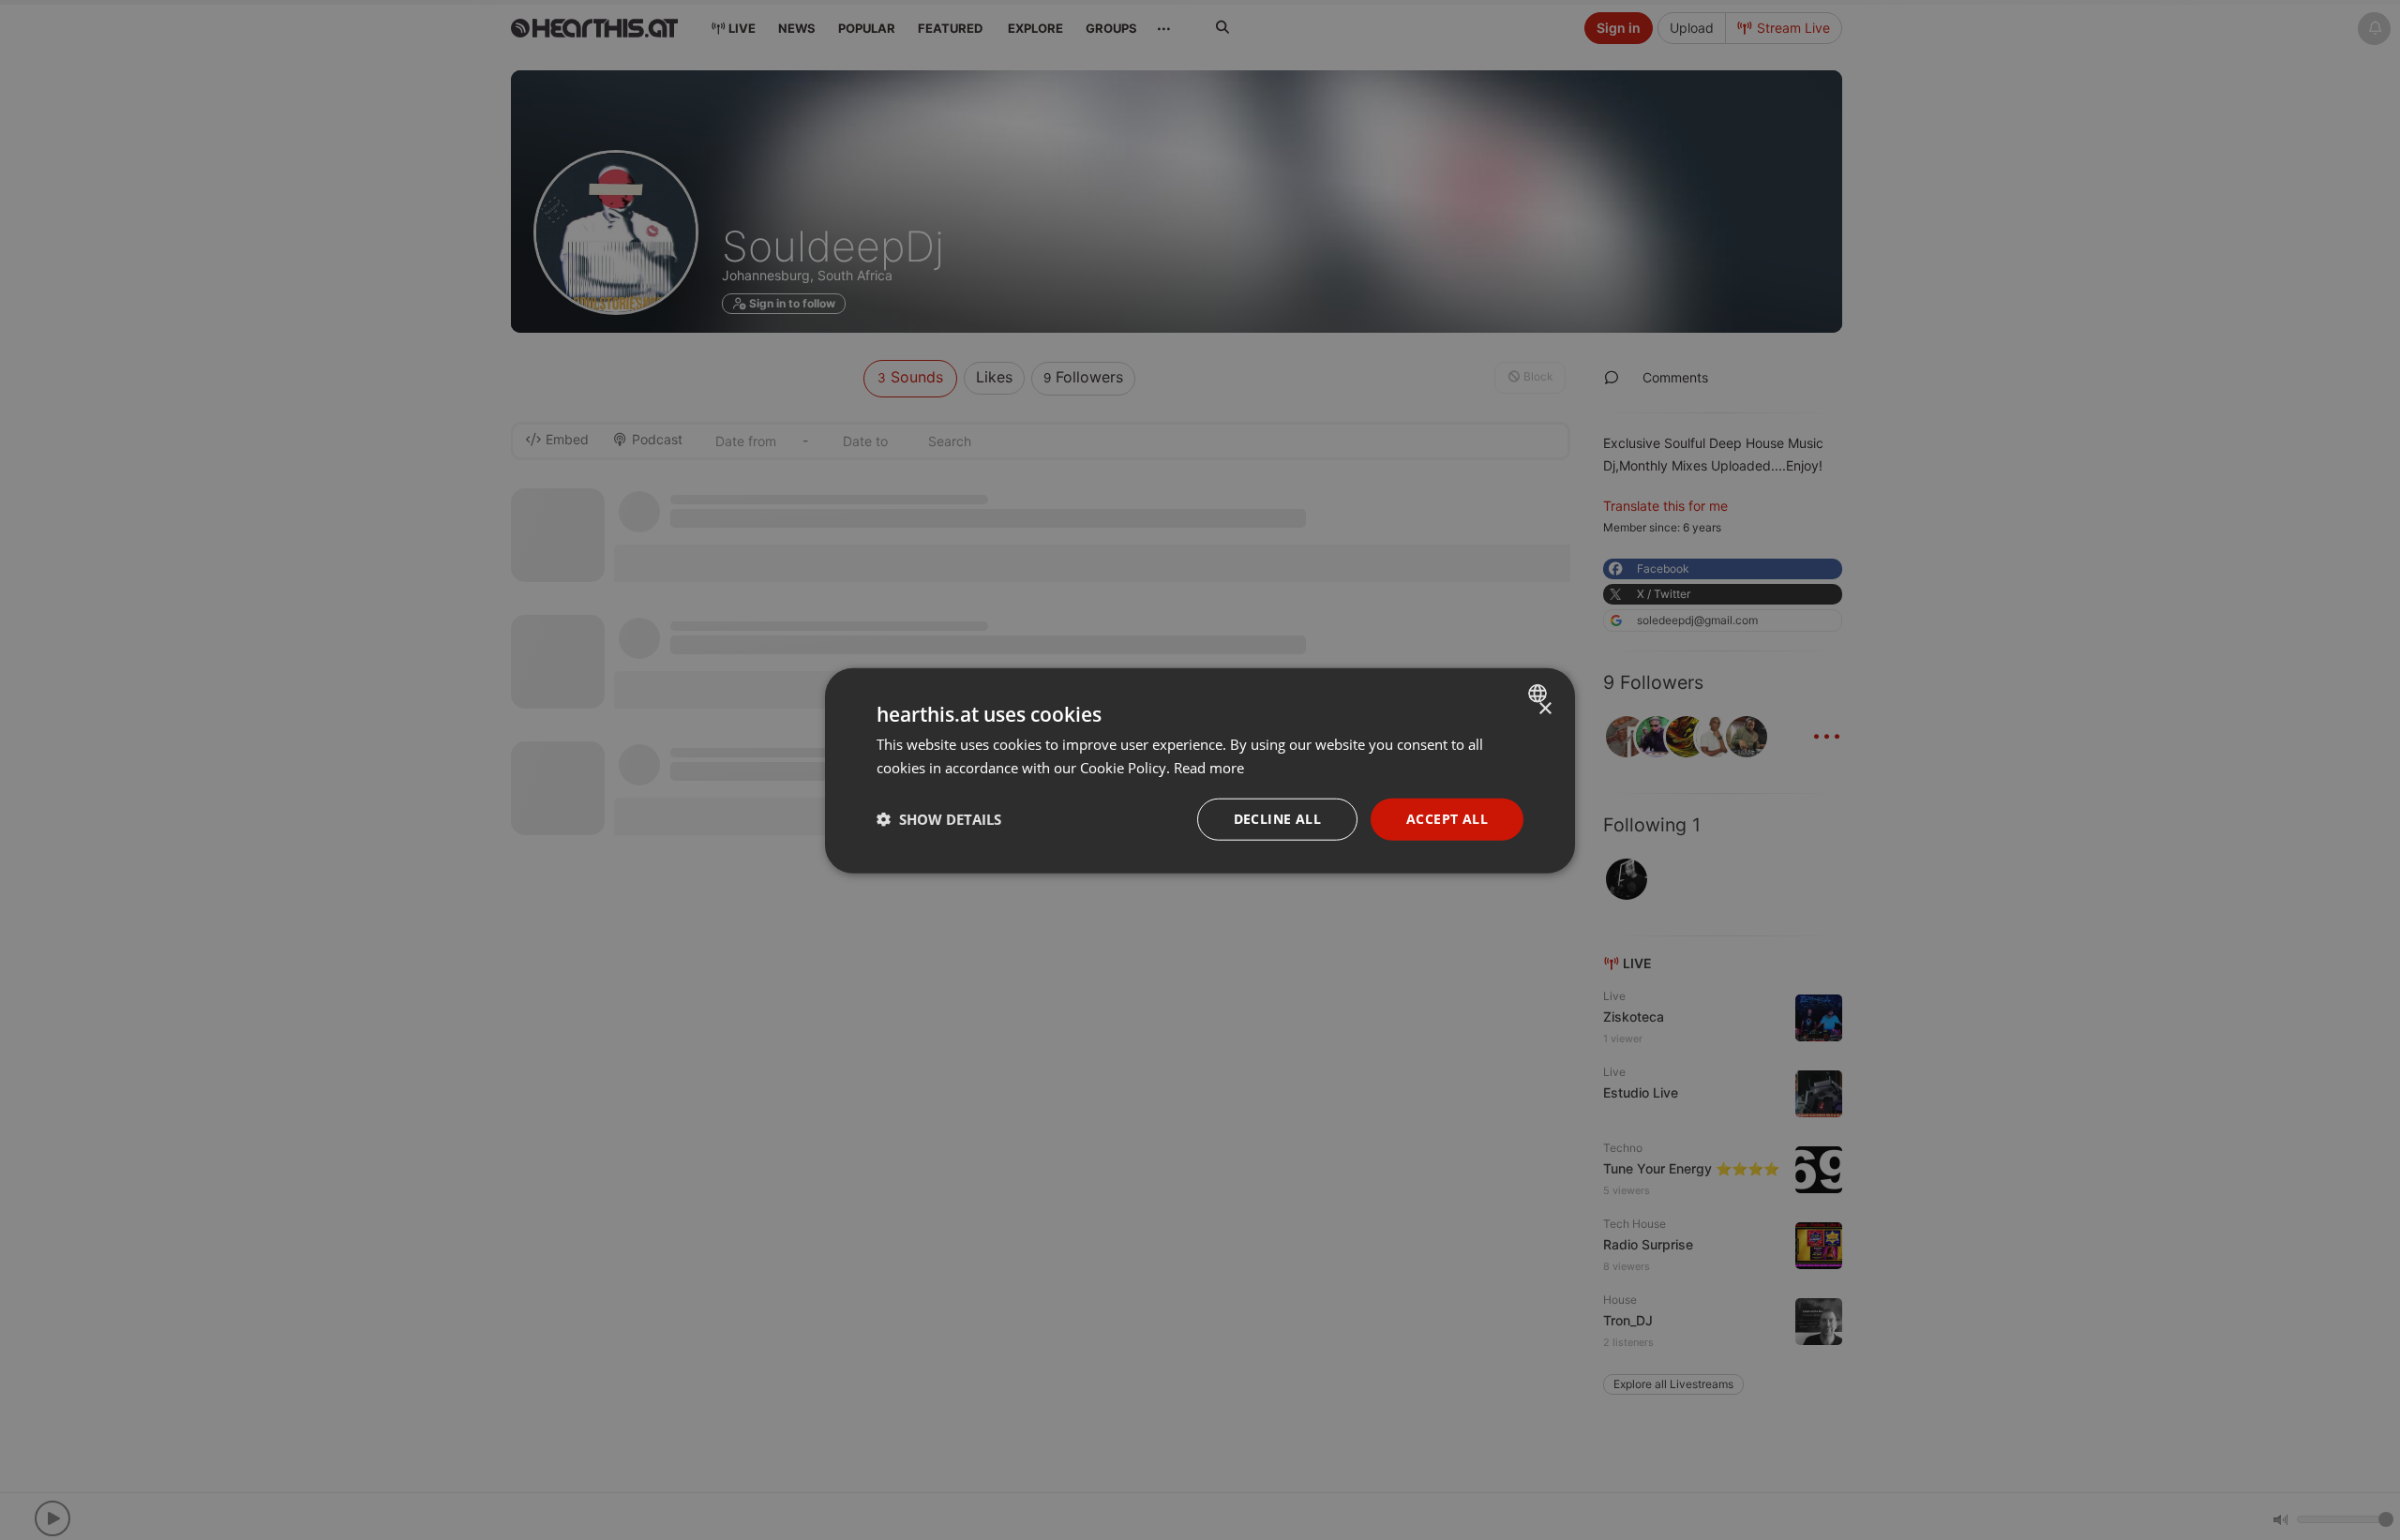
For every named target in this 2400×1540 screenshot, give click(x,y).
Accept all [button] (1447, 818)
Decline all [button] (1277, 818)
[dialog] (1200, 770)
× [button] (1545, 708)
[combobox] (1540, 693)
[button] (939, 818)
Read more (1209, 767)
